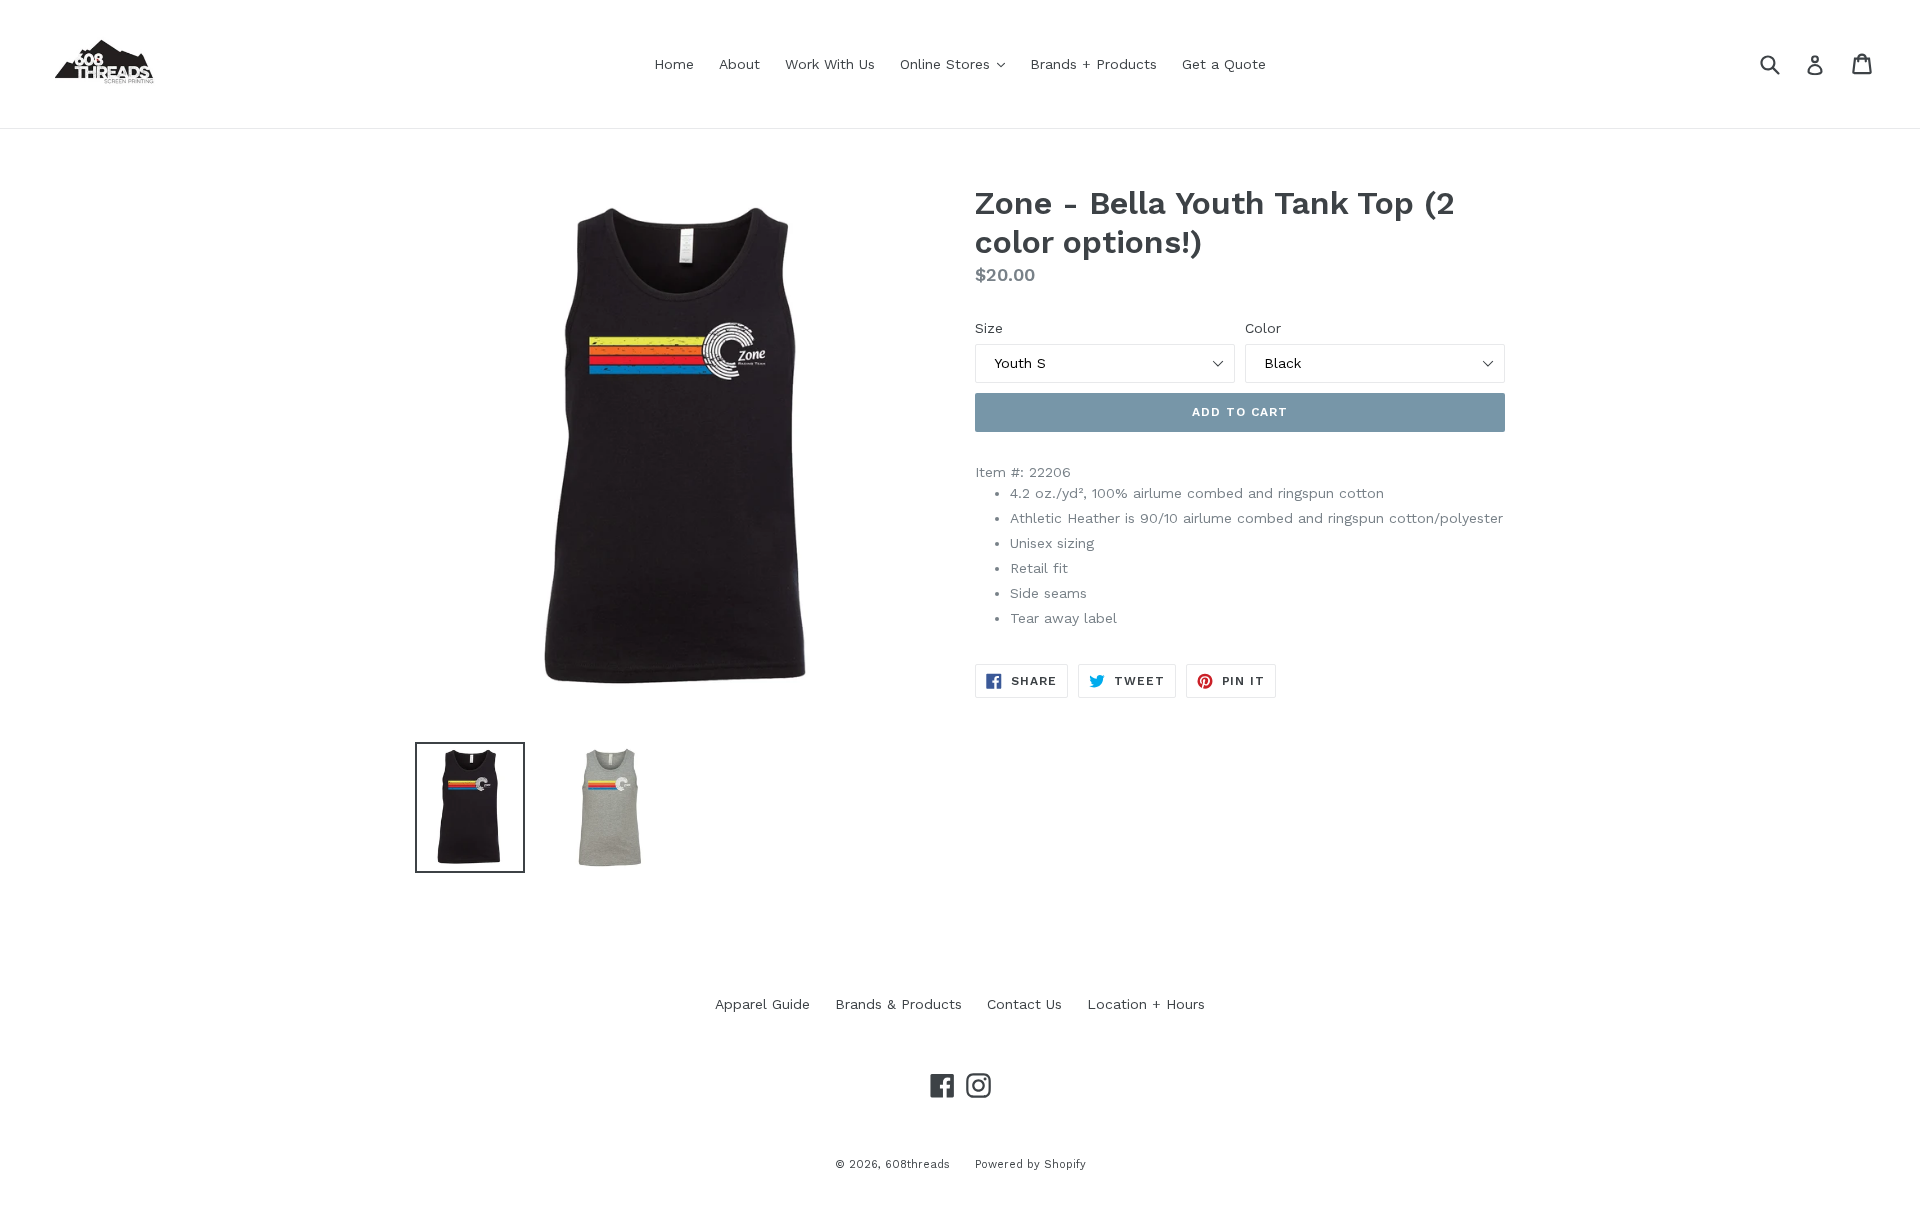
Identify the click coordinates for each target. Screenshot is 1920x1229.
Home (674, 64)
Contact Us (1024, 1004)
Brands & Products (898, 1004)
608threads (917, 1164)
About (739, 64)
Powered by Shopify (1030, 1164)
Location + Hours (1146, 1004)
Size (989, 328)
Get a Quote (1224, 64)
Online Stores (957, 63)
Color (1263, 328)
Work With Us (830, 64)
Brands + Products (1093, 64)
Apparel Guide (762, 1004)
